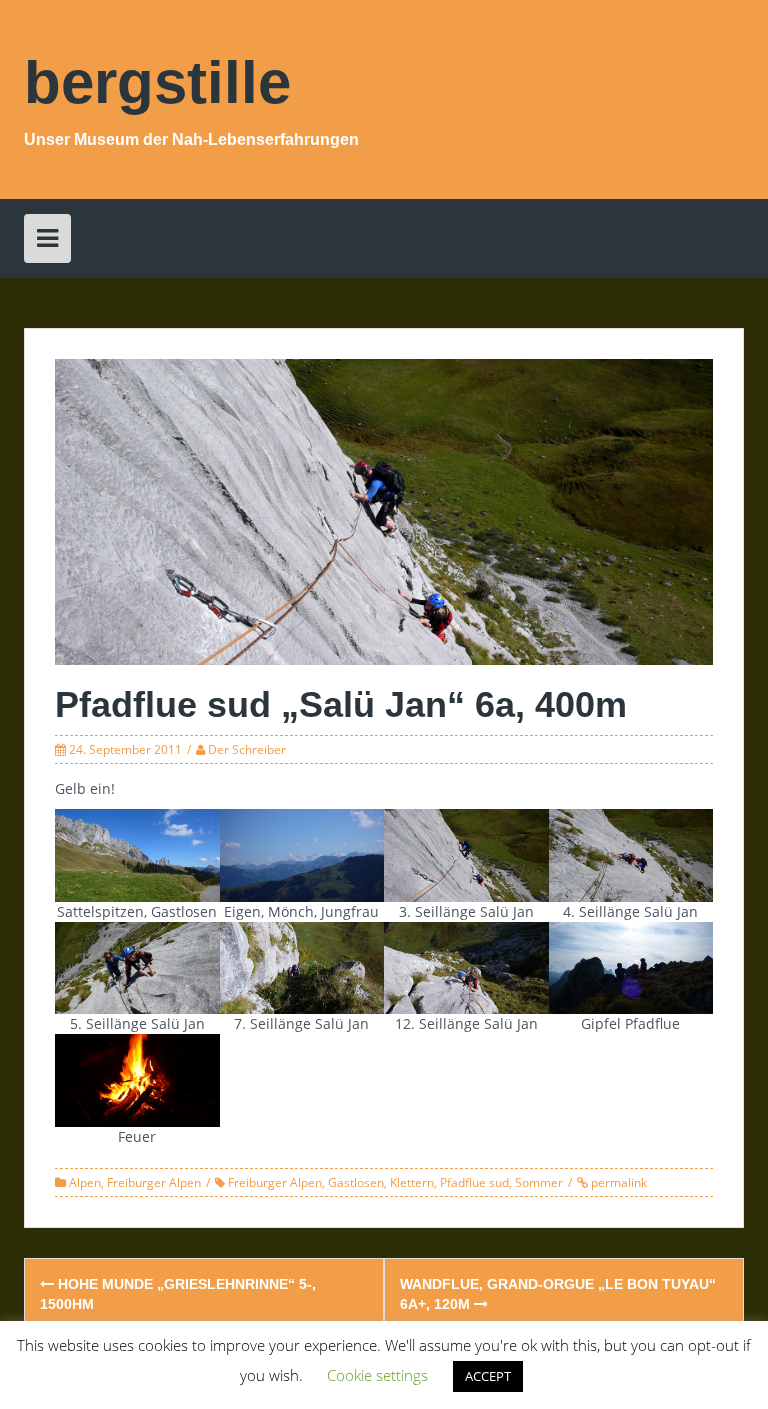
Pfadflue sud (474, 1182)
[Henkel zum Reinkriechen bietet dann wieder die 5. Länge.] (137, 966)
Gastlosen (356, 1182)
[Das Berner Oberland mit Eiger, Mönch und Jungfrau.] (302, 853)
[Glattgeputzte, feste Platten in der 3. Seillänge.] (466, 853)
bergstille (157, 82)
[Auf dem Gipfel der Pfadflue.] (631, 966)
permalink (617, 1182)
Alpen (85, 1182)
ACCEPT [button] (488, 1376)
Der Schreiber (247, 749)
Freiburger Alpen (154, 1182)
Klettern (412, 1182)
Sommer (539, 1182)
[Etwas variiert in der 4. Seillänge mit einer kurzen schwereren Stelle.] (631, 853)
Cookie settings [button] (377, 1375)
